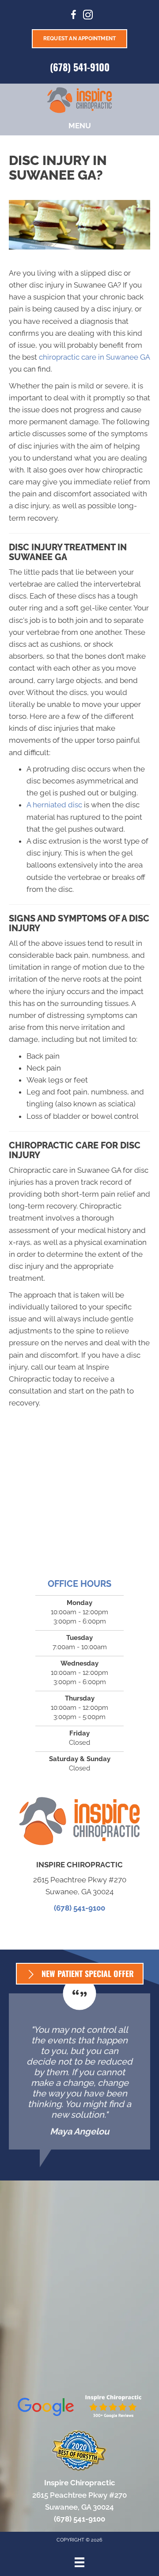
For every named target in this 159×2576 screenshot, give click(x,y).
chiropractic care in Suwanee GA (94, 357)
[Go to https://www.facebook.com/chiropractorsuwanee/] (74, 16)
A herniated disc (54, 805)
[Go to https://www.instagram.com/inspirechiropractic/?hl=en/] (88, 16)
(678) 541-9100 (80, 67)
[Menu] (79, 2562)
